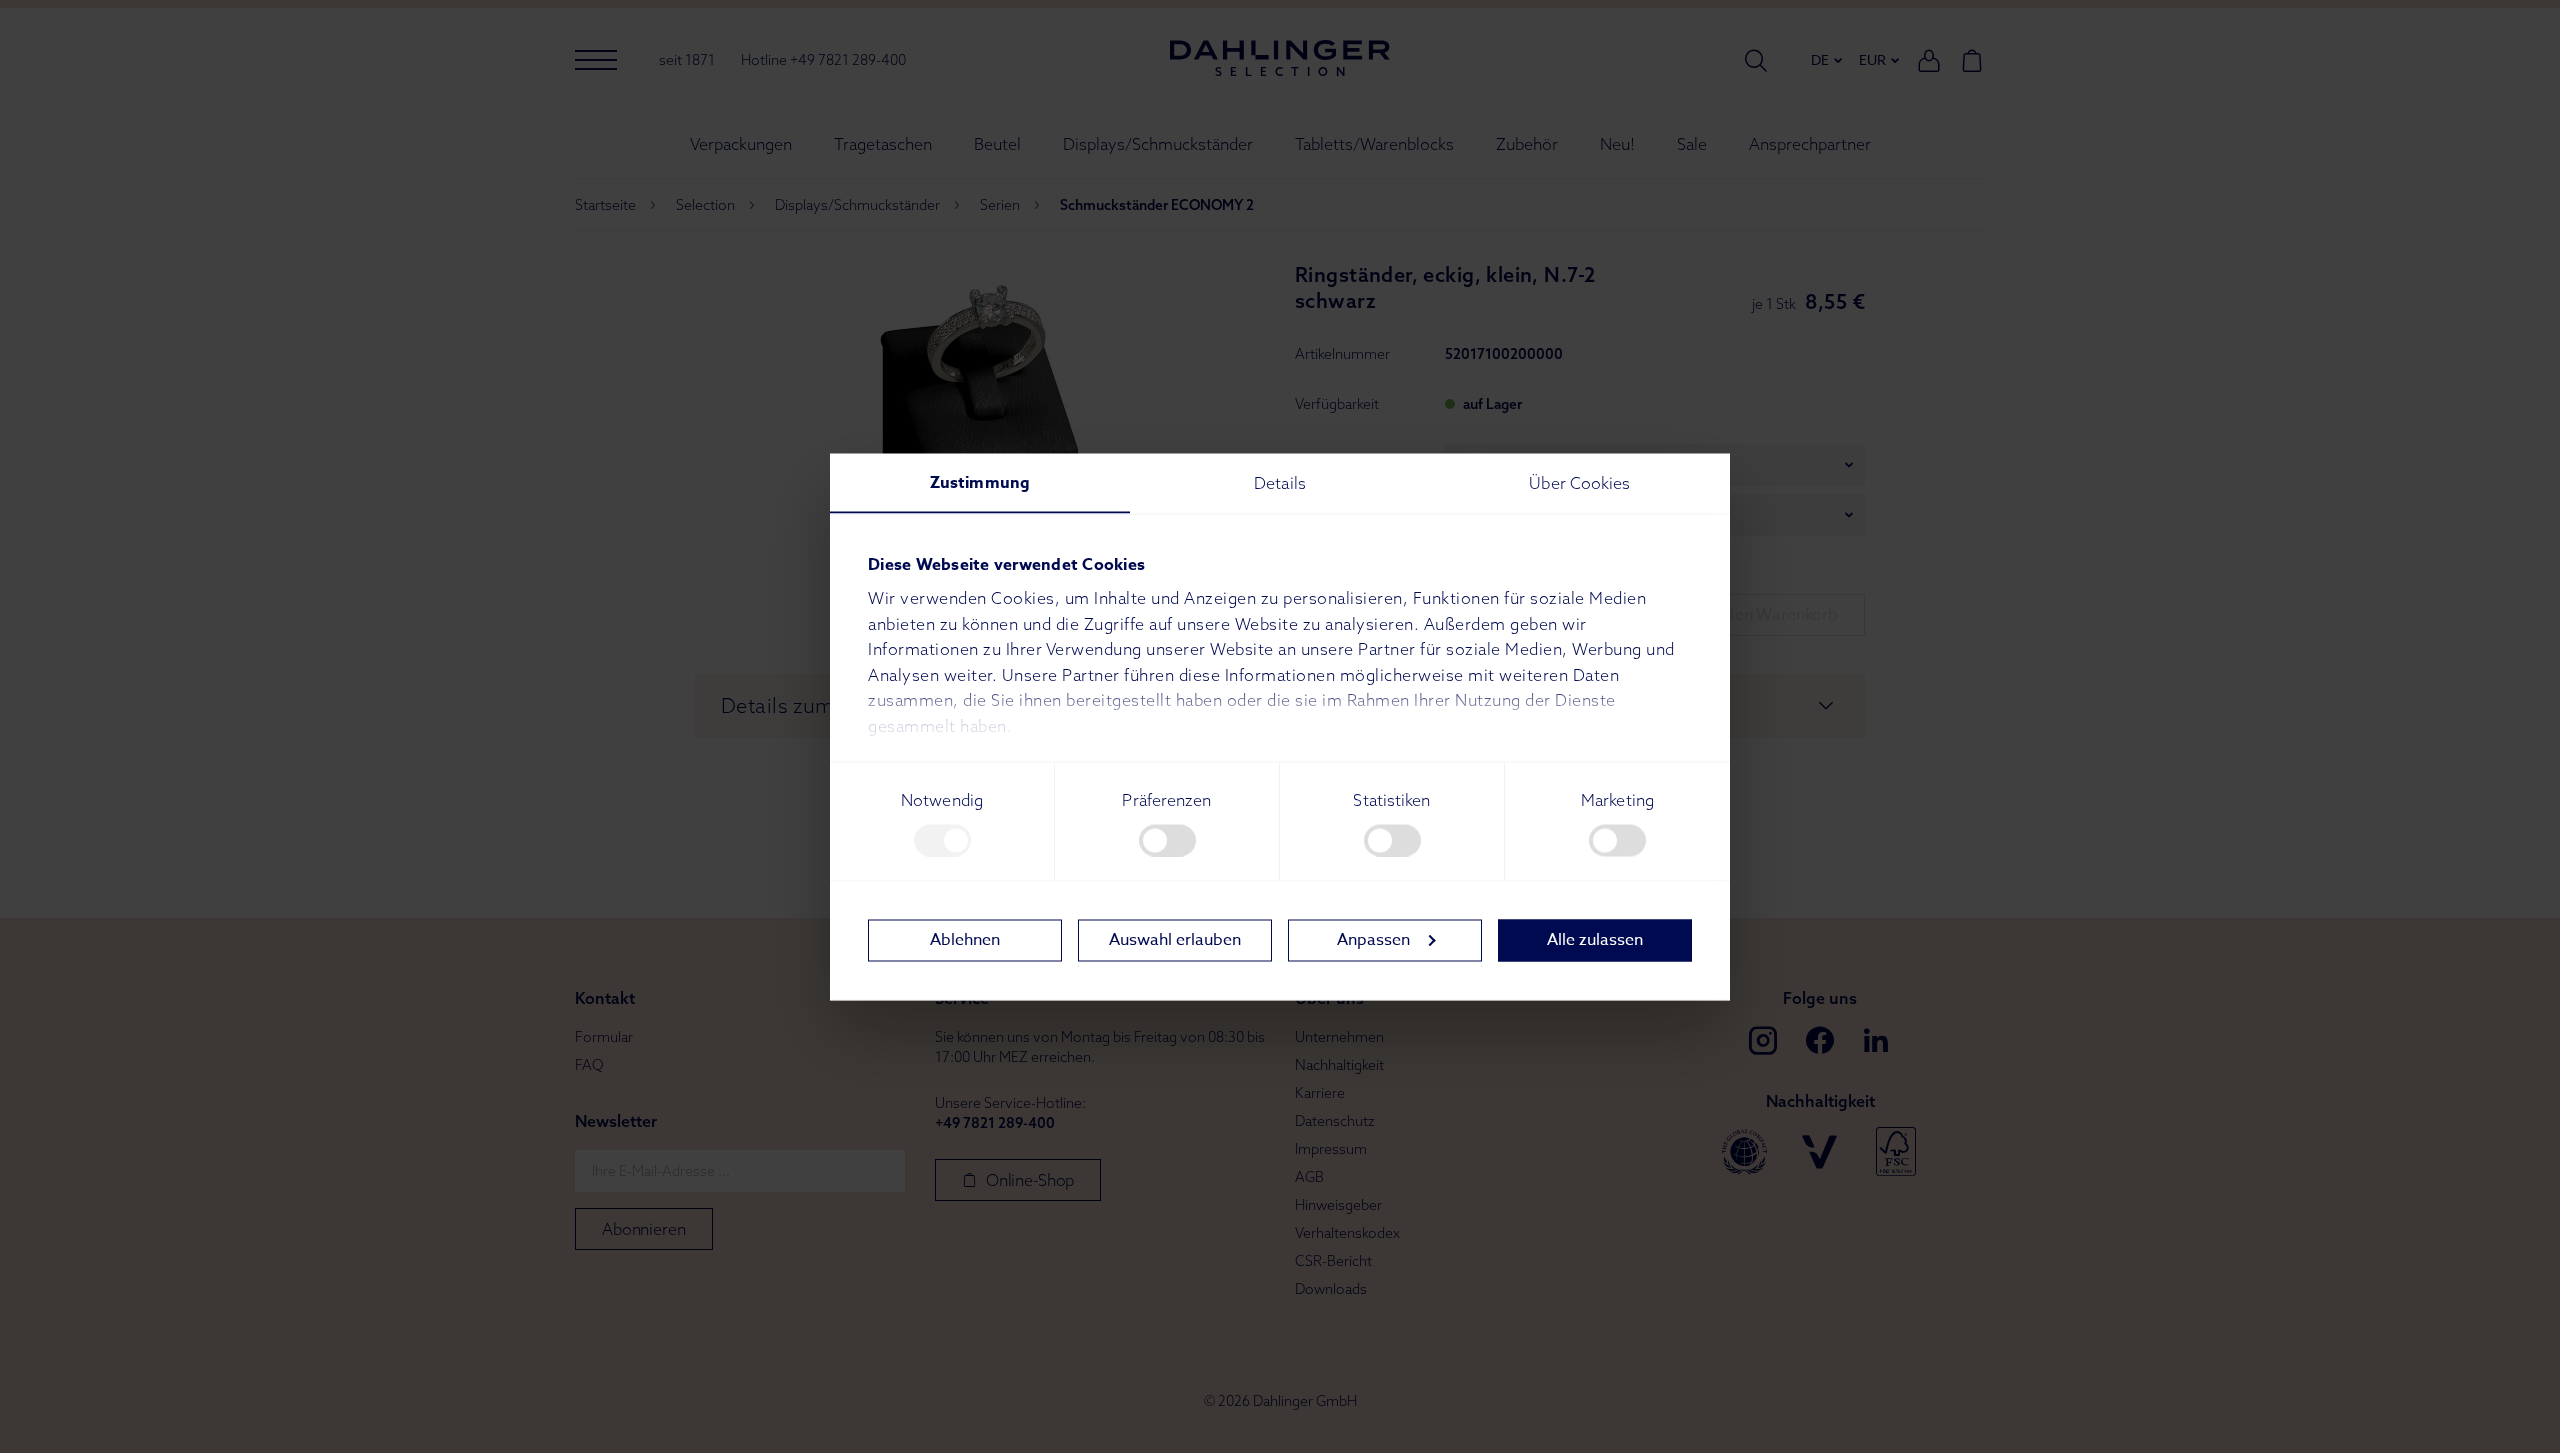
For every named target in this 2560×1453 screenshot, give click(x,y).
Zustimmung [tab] (980, 482)
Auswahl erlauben (1175, 940)
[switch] (1167, 840)
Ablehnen (965, 940)
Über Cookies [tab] (1579, 482)
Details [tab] (1280, 482)
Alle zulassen (1595, 940)
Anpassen (1373, 940)
